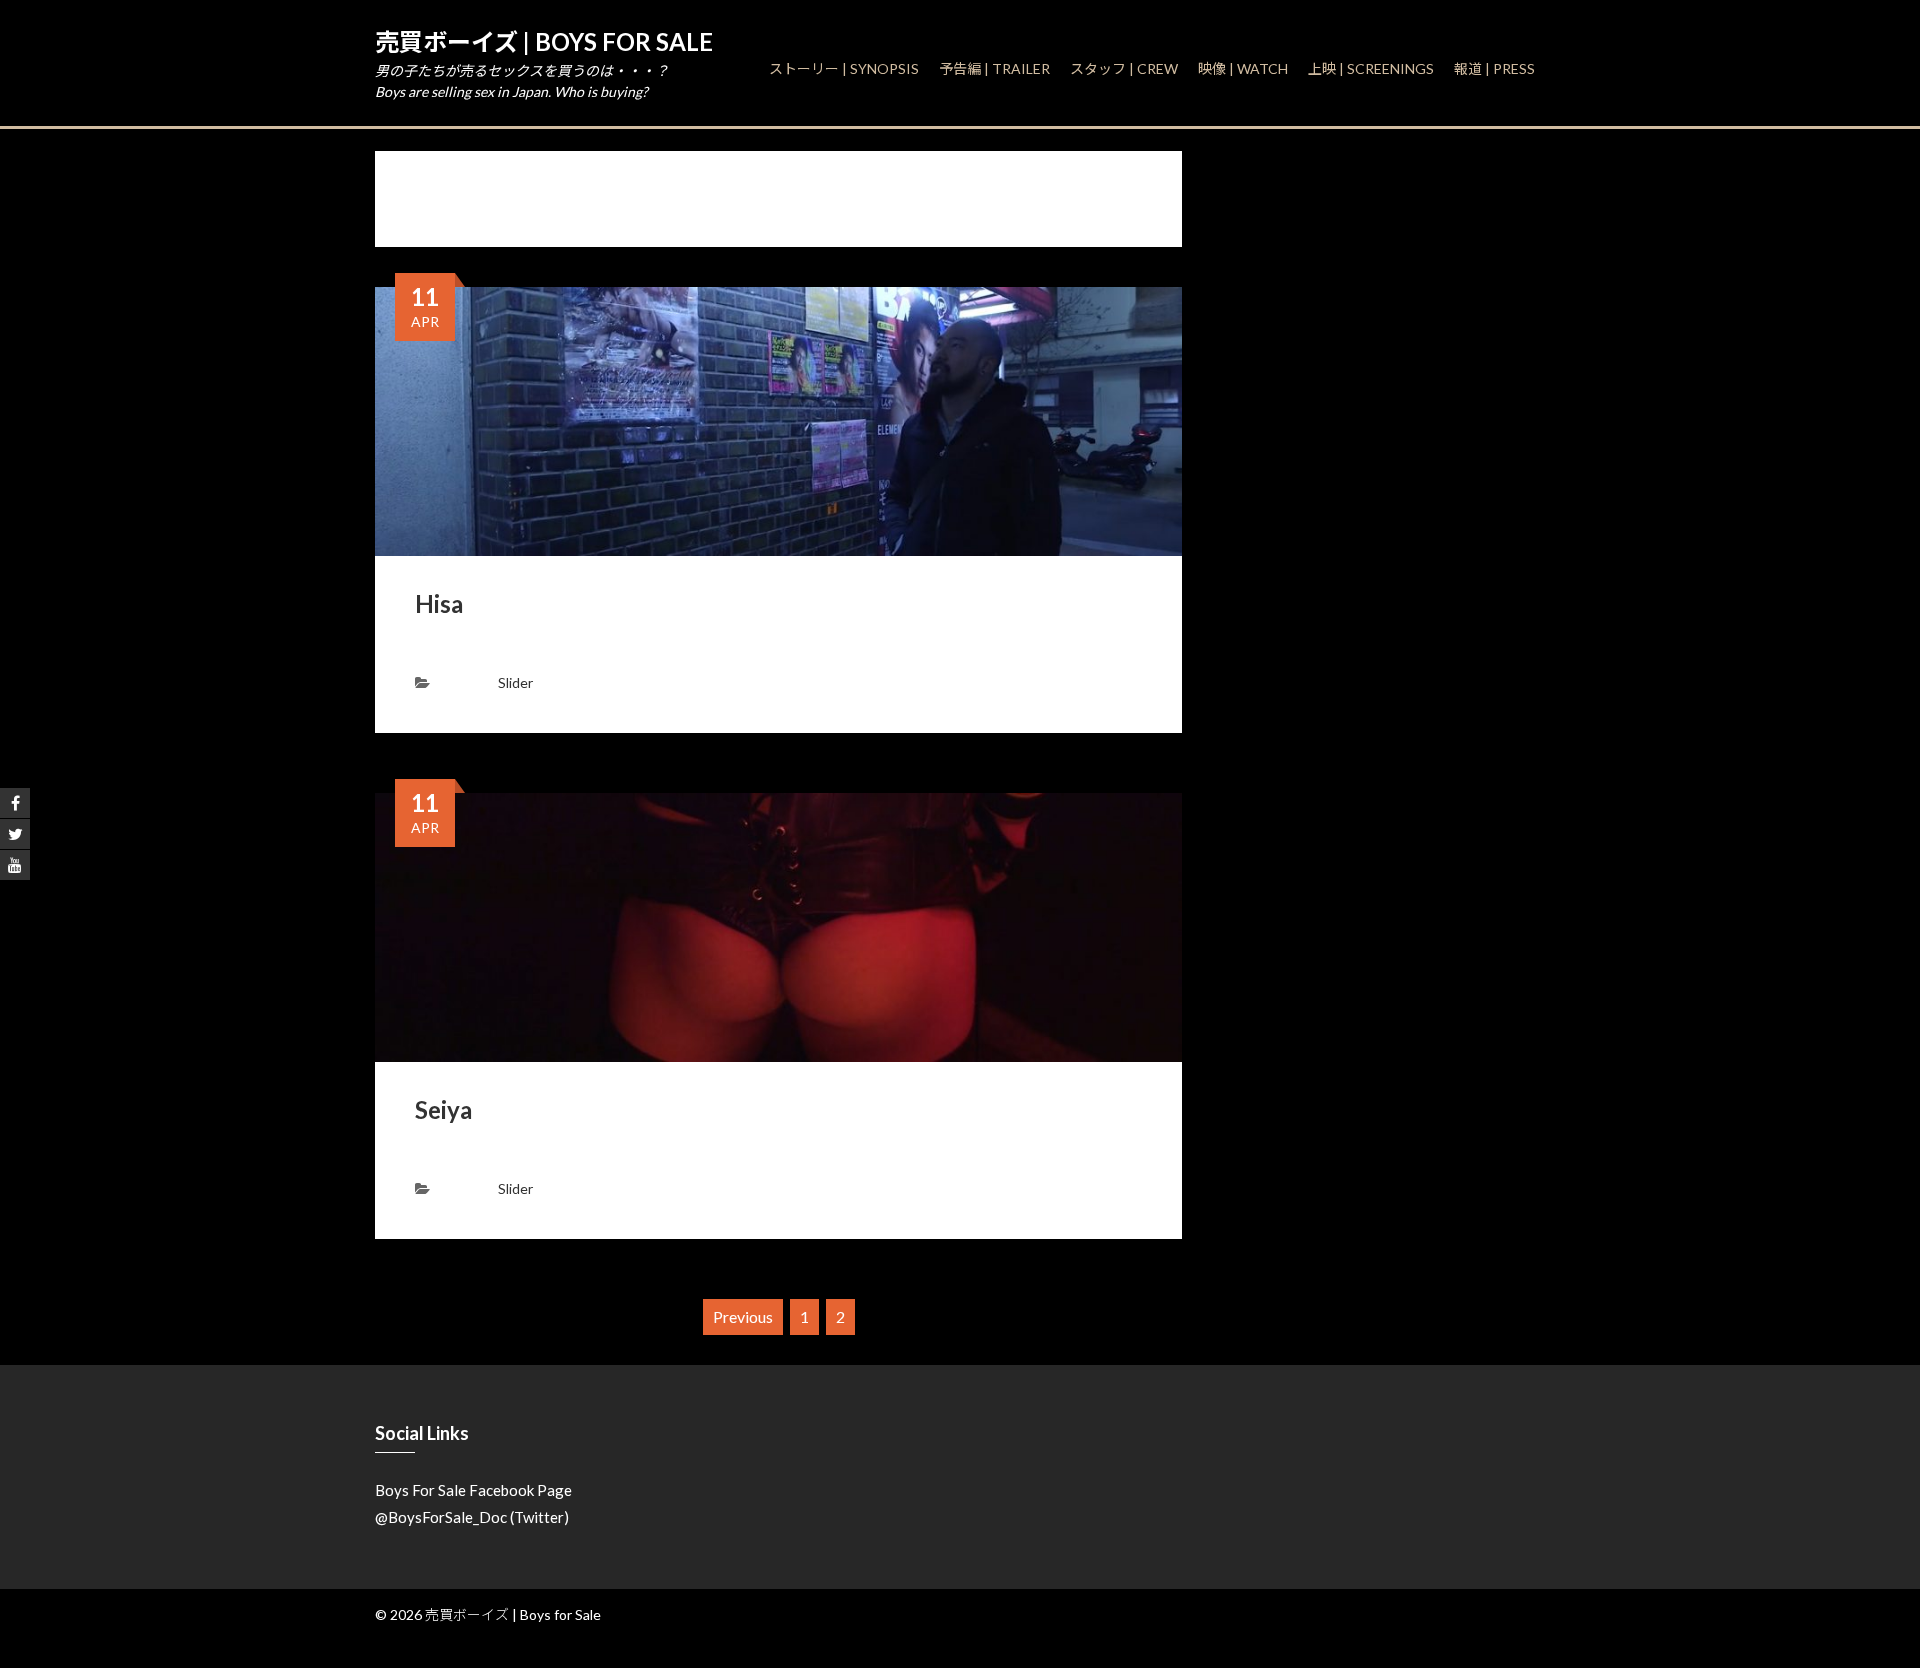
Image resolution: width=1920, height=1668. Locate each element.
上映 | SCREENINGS (1371, 68)
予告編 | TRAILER (994, 68)
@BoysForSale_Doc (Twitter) (472, 1517)
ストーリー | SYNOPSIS (844, 68)
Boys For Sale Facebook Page (473, 1490)
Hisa (439, 603)
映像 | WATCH (1243, 68)
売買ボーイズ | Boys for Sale (544, 41)
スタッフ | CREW (1124, 68)
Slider (515, 682)
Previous (743, 1316)
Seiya (443, 1109)
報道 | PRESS (1494, 68)
